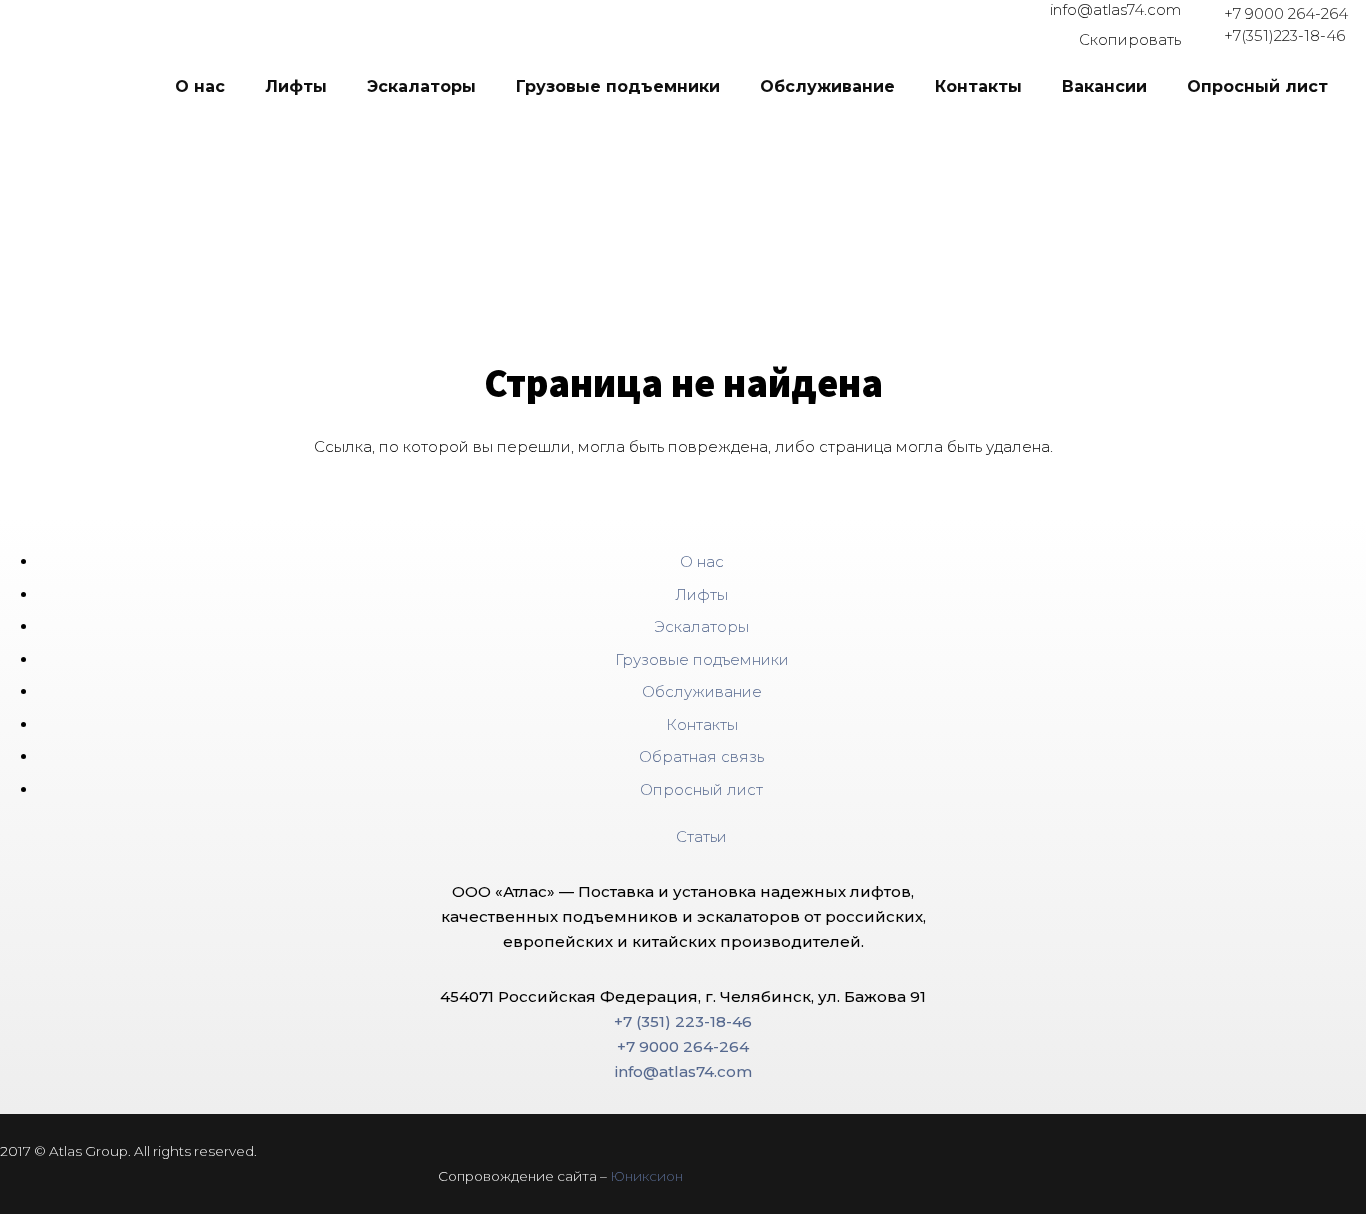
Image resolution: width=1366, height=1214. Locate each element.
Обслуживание (702, 691)
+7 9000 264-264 (1286, 13)
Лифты (701, 594)
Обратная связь (701, 756)
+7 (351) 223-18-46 (683, 1021)
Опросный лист (701, 789)
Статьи (701, 836)
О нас (702, 561)
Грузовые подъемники (702, 659)
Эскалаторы (701, 626)
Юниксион (646, 1176)
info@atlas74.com (1115, 9)
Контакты (702, 724)
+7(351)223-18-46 (1284, 35)
